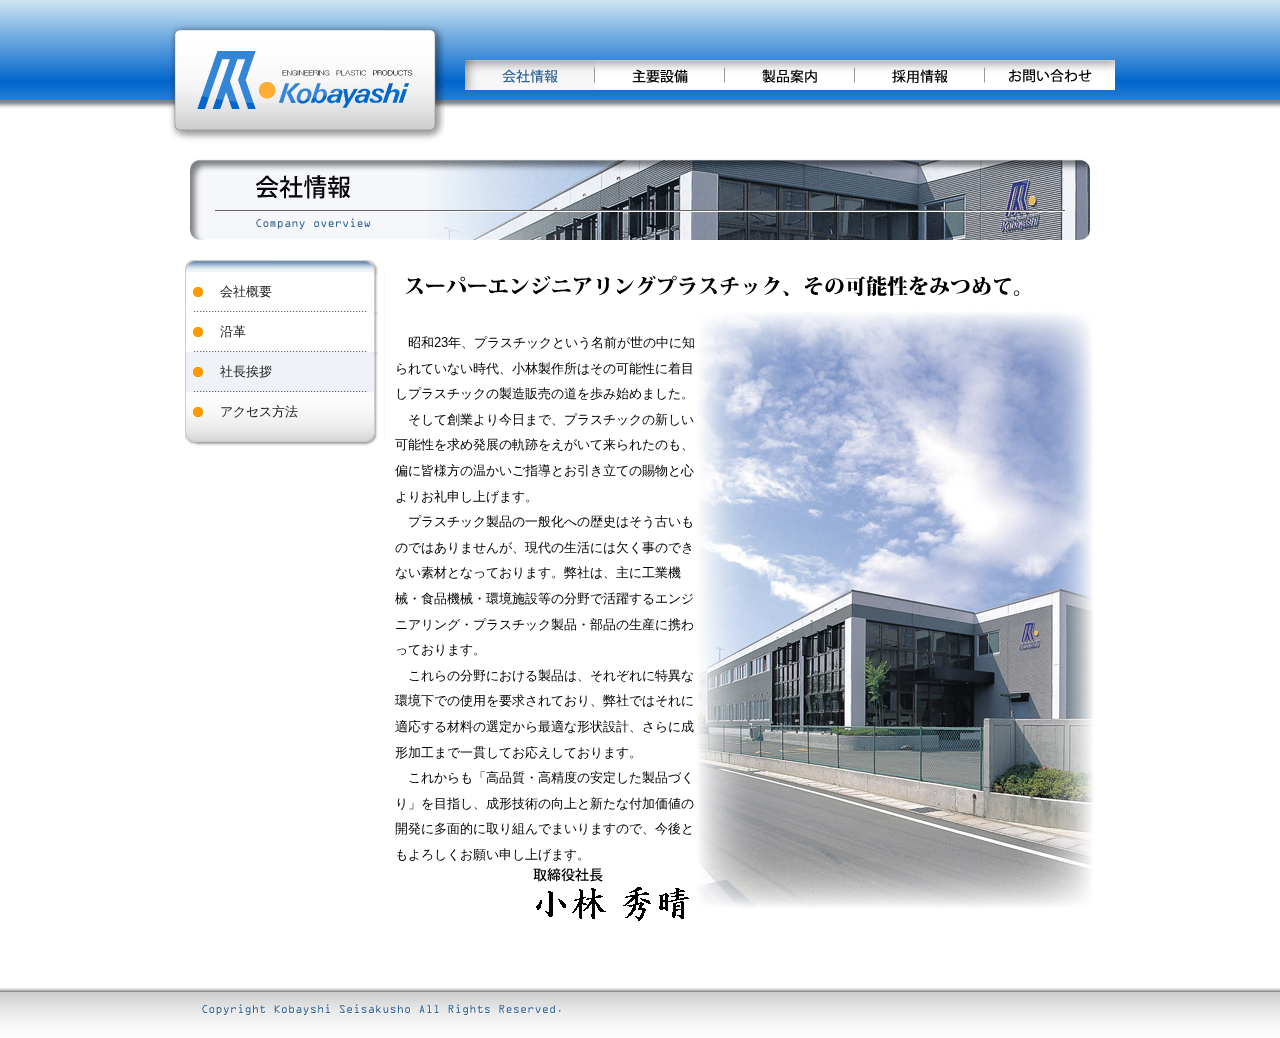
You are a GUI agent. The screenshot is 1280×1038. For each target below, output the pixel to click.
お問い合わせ (1050, 75)
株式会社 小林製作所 (305, 80)
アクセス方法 (259, 411)
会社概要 (246, 291)
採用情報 (920, 75)
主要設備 (660, 75)
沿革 (233, 331)
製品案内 (790, 75)
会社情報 (530, 75)
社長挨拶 (246, 371)
